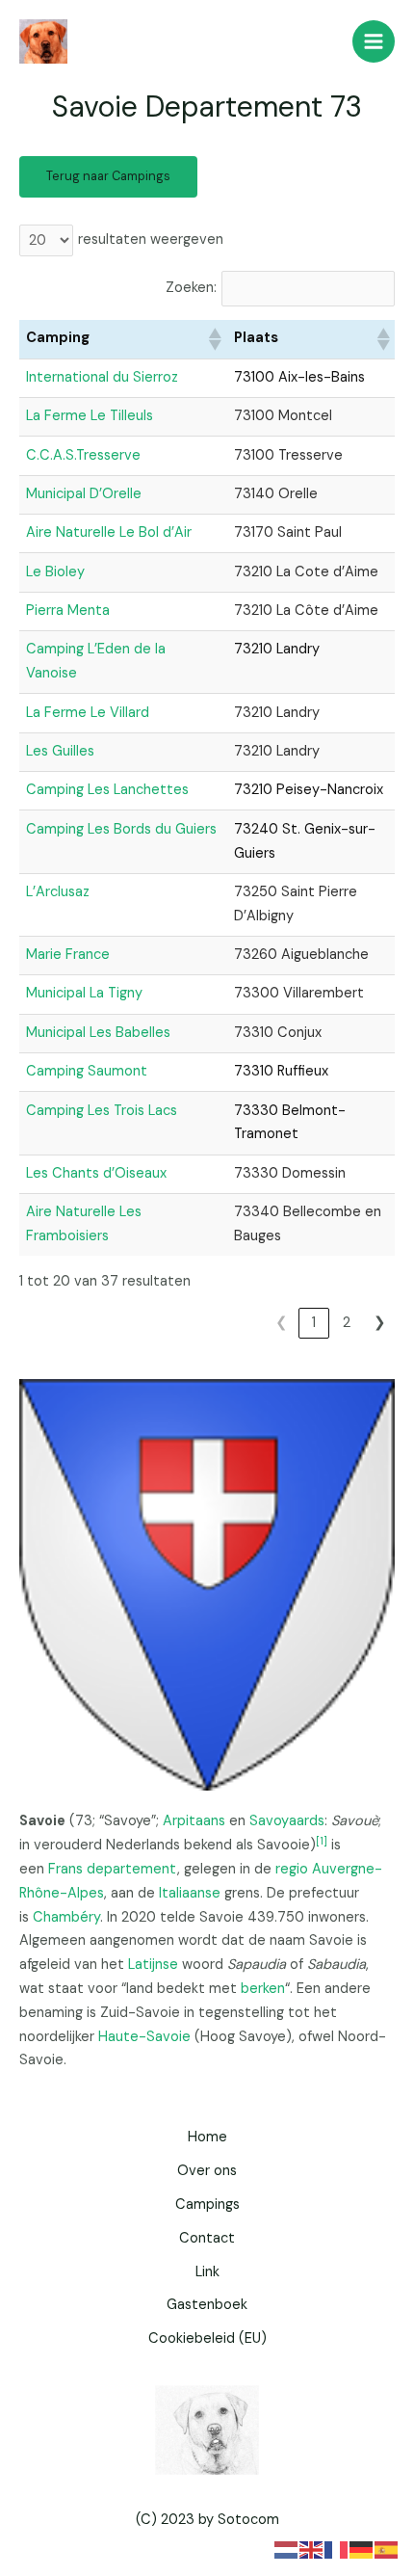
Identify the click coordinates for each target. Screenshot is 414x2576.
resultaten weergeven (151, 239)
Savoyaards (287, 1821)
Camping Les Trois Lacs (102, 1111)
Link (207, 2272)
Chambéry (66, 1917)
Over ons (207, 2171)
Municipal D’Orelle (84, 494)
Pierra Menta (68, 611)
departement (132, 1869)
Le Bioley (55, 572)
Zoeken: (191, 288)
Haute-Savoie (144, 2037)
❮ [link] (282, 1323)
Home (207, 2137)
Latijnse (153, 1965)
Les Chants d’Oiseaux (96, 1173)
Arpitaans (194, 1821)
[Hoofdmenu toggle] (374, 41)
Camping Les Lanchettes (107, 790)
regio (292, 1869)
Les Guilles (60, 751)
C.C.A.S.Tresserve (83, 455)
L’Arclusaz (58, 892)
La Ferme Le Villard (88, 713)
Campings (207, 2204)
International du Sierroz (102, 377)
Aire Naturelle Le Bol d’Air (109, 532)
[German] (362, 2549)
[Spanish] (387, 2549)
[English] (312, 2549)
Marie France (68, 955)
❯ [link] (380, 1323)
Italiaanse (190, 1893)
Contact (207, 2238)
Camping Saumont (87, 1071)
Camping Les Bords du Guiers (121, 829)
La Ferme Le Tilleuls (90, 416)
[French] (337, 2549)
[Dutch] (287, 2549)
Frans (65, 1869)
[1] (322, 1841)
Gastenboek (207, 2305)
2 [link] (347, 1323)
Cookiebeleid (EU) (207, 2338)
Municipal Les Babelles (98, 1033)
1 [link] (314, 1323)
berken (263, 1989)
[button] (214, 339)
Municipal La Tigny (84, 993)
